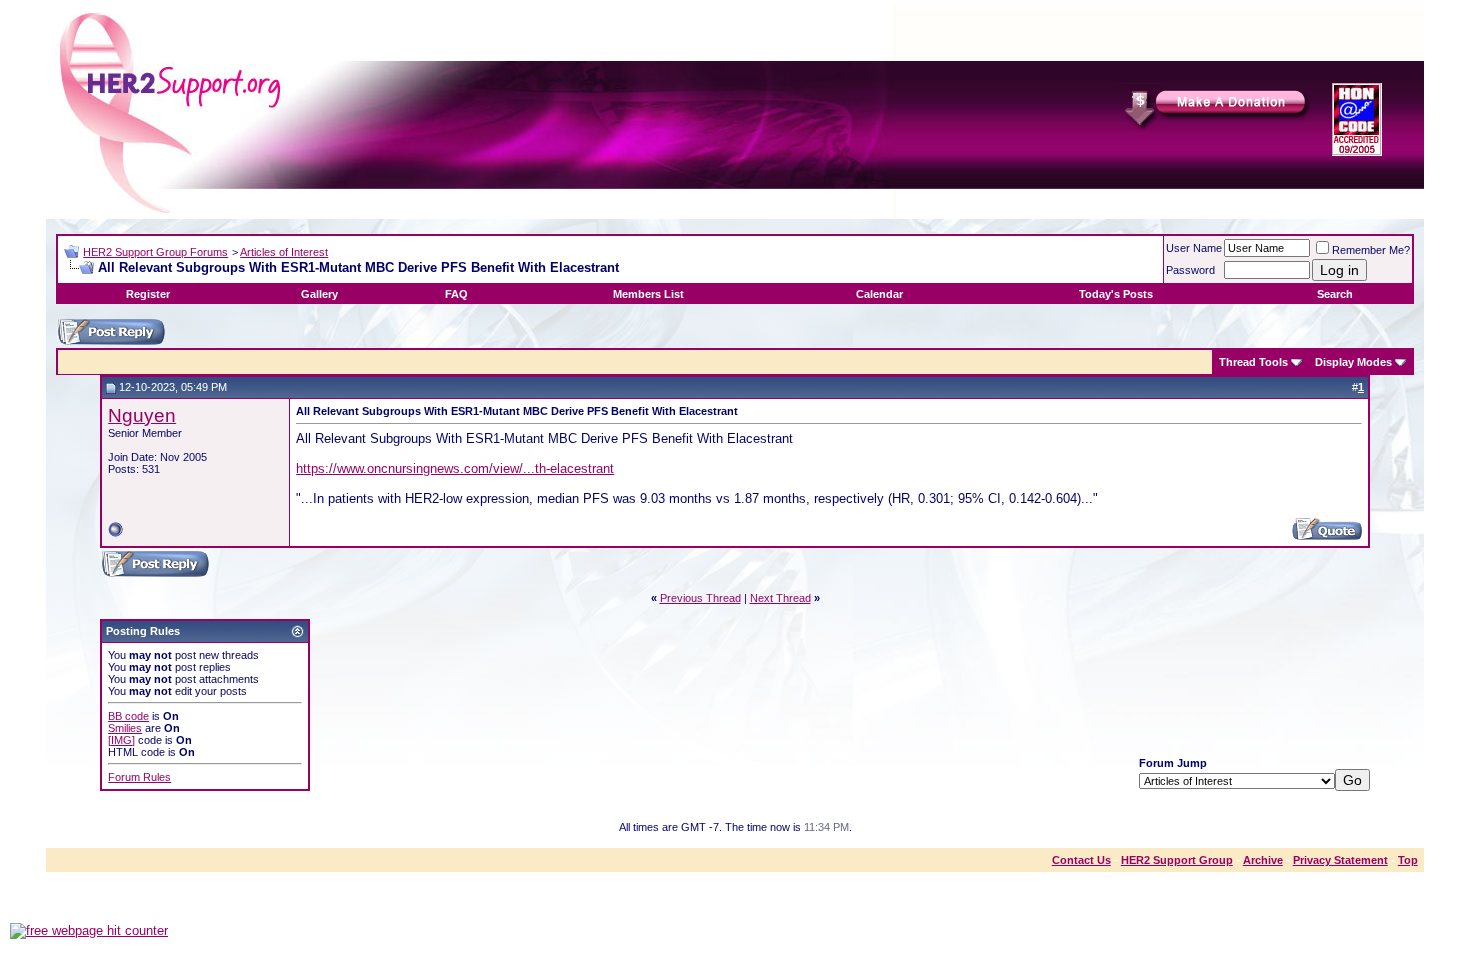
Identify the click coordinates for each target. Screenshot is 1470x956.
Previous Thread (700, 598)
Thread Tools (1253, 362)
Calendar (879, 294)
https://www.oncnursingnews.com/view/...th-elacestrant (455, 468)
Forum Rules (139, 777)
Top (1408, 860)
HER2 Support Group (1177, 860)
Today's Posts (1116, 294)
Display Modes (1353, 362)
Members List (648, 294)
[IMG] (121, 740)
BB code (128, 716)
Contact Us (1081, 860)
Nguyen (142, 415)
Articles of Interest (284, 252)
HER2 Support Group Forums (155, 252)
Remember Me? (1371, 250)
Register (148, 294)
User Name (1194, 248)
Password (1190, 270)
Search (1335, 294)
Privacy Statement (1340, 860)
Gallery (319, 294)
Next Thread (780, 598)
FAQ (456, 294)
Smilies (125, 728)
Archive (1263, 860)
